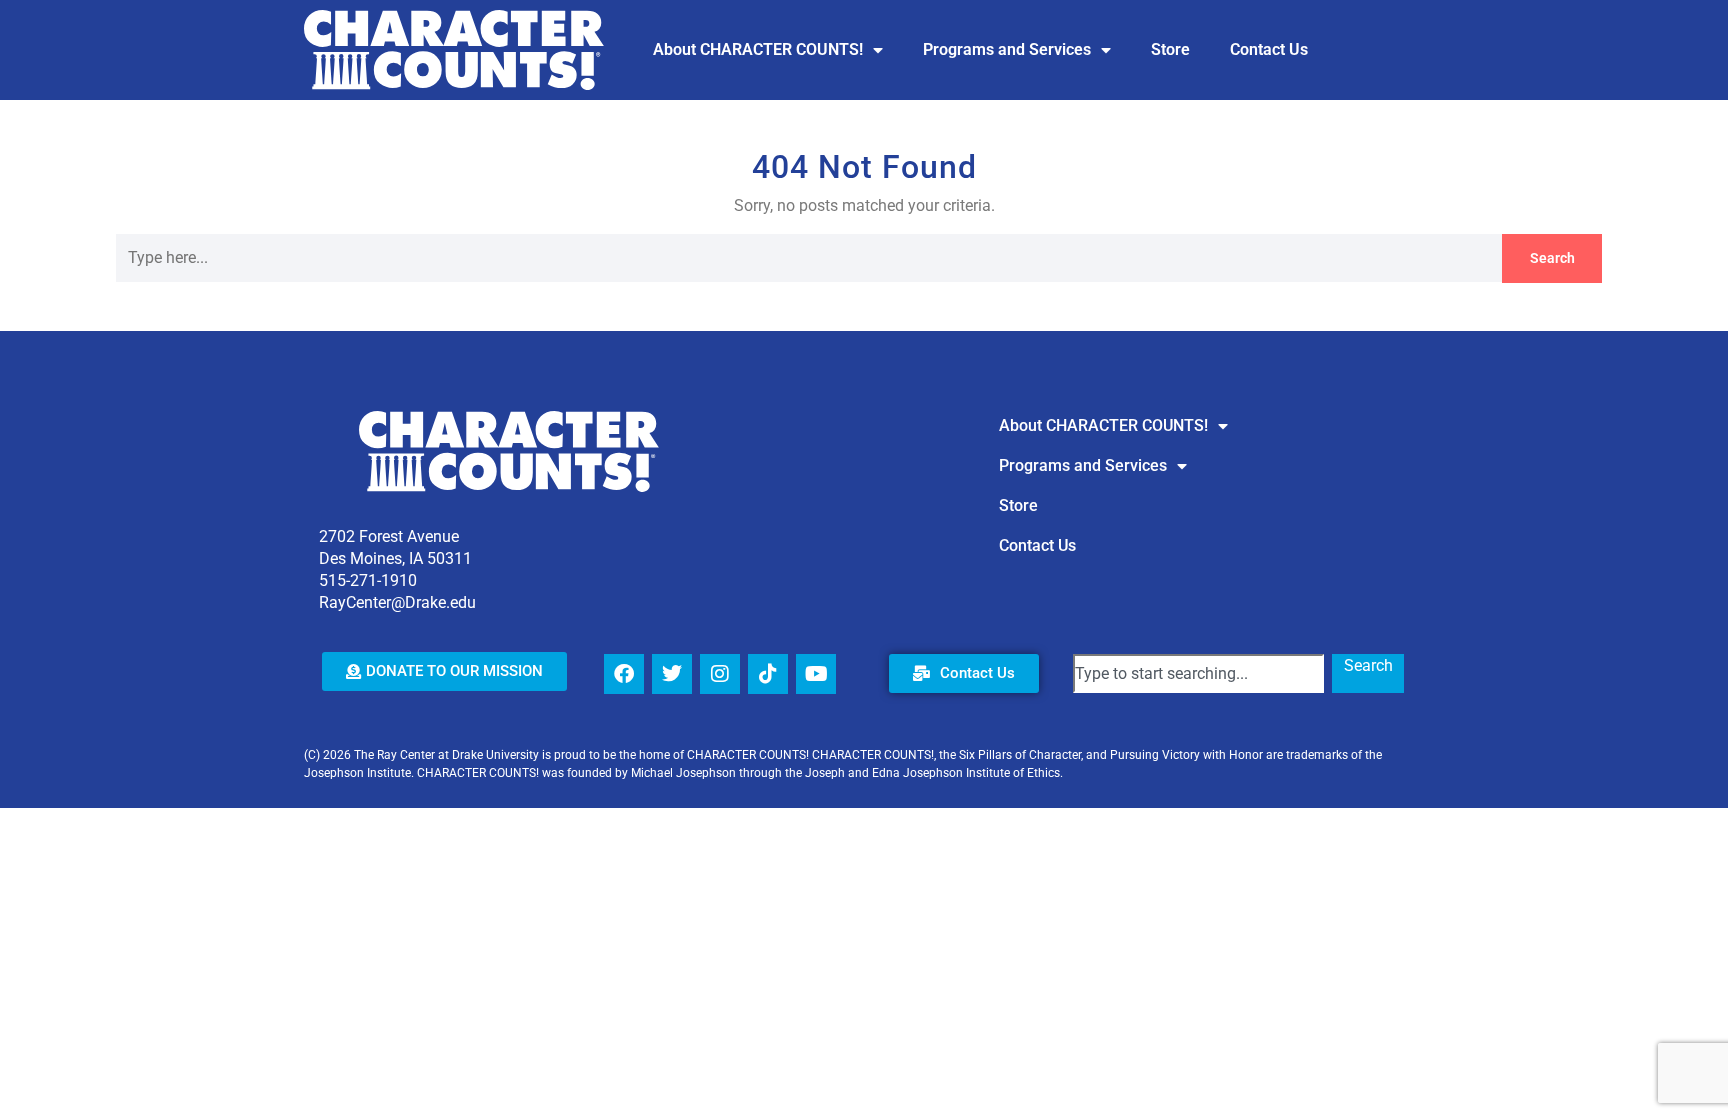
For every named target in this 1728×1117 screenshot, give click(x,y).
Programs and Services (1007, 49)
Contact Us (1269, 49)
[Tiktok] (768, 674)
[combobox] (1198, 673)
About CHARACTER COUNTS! (758, 49)
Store (1170, 49)
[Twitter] (672, 674)
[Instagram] (720, 674)
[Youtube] (816, 674)
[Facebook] (624, 674)
